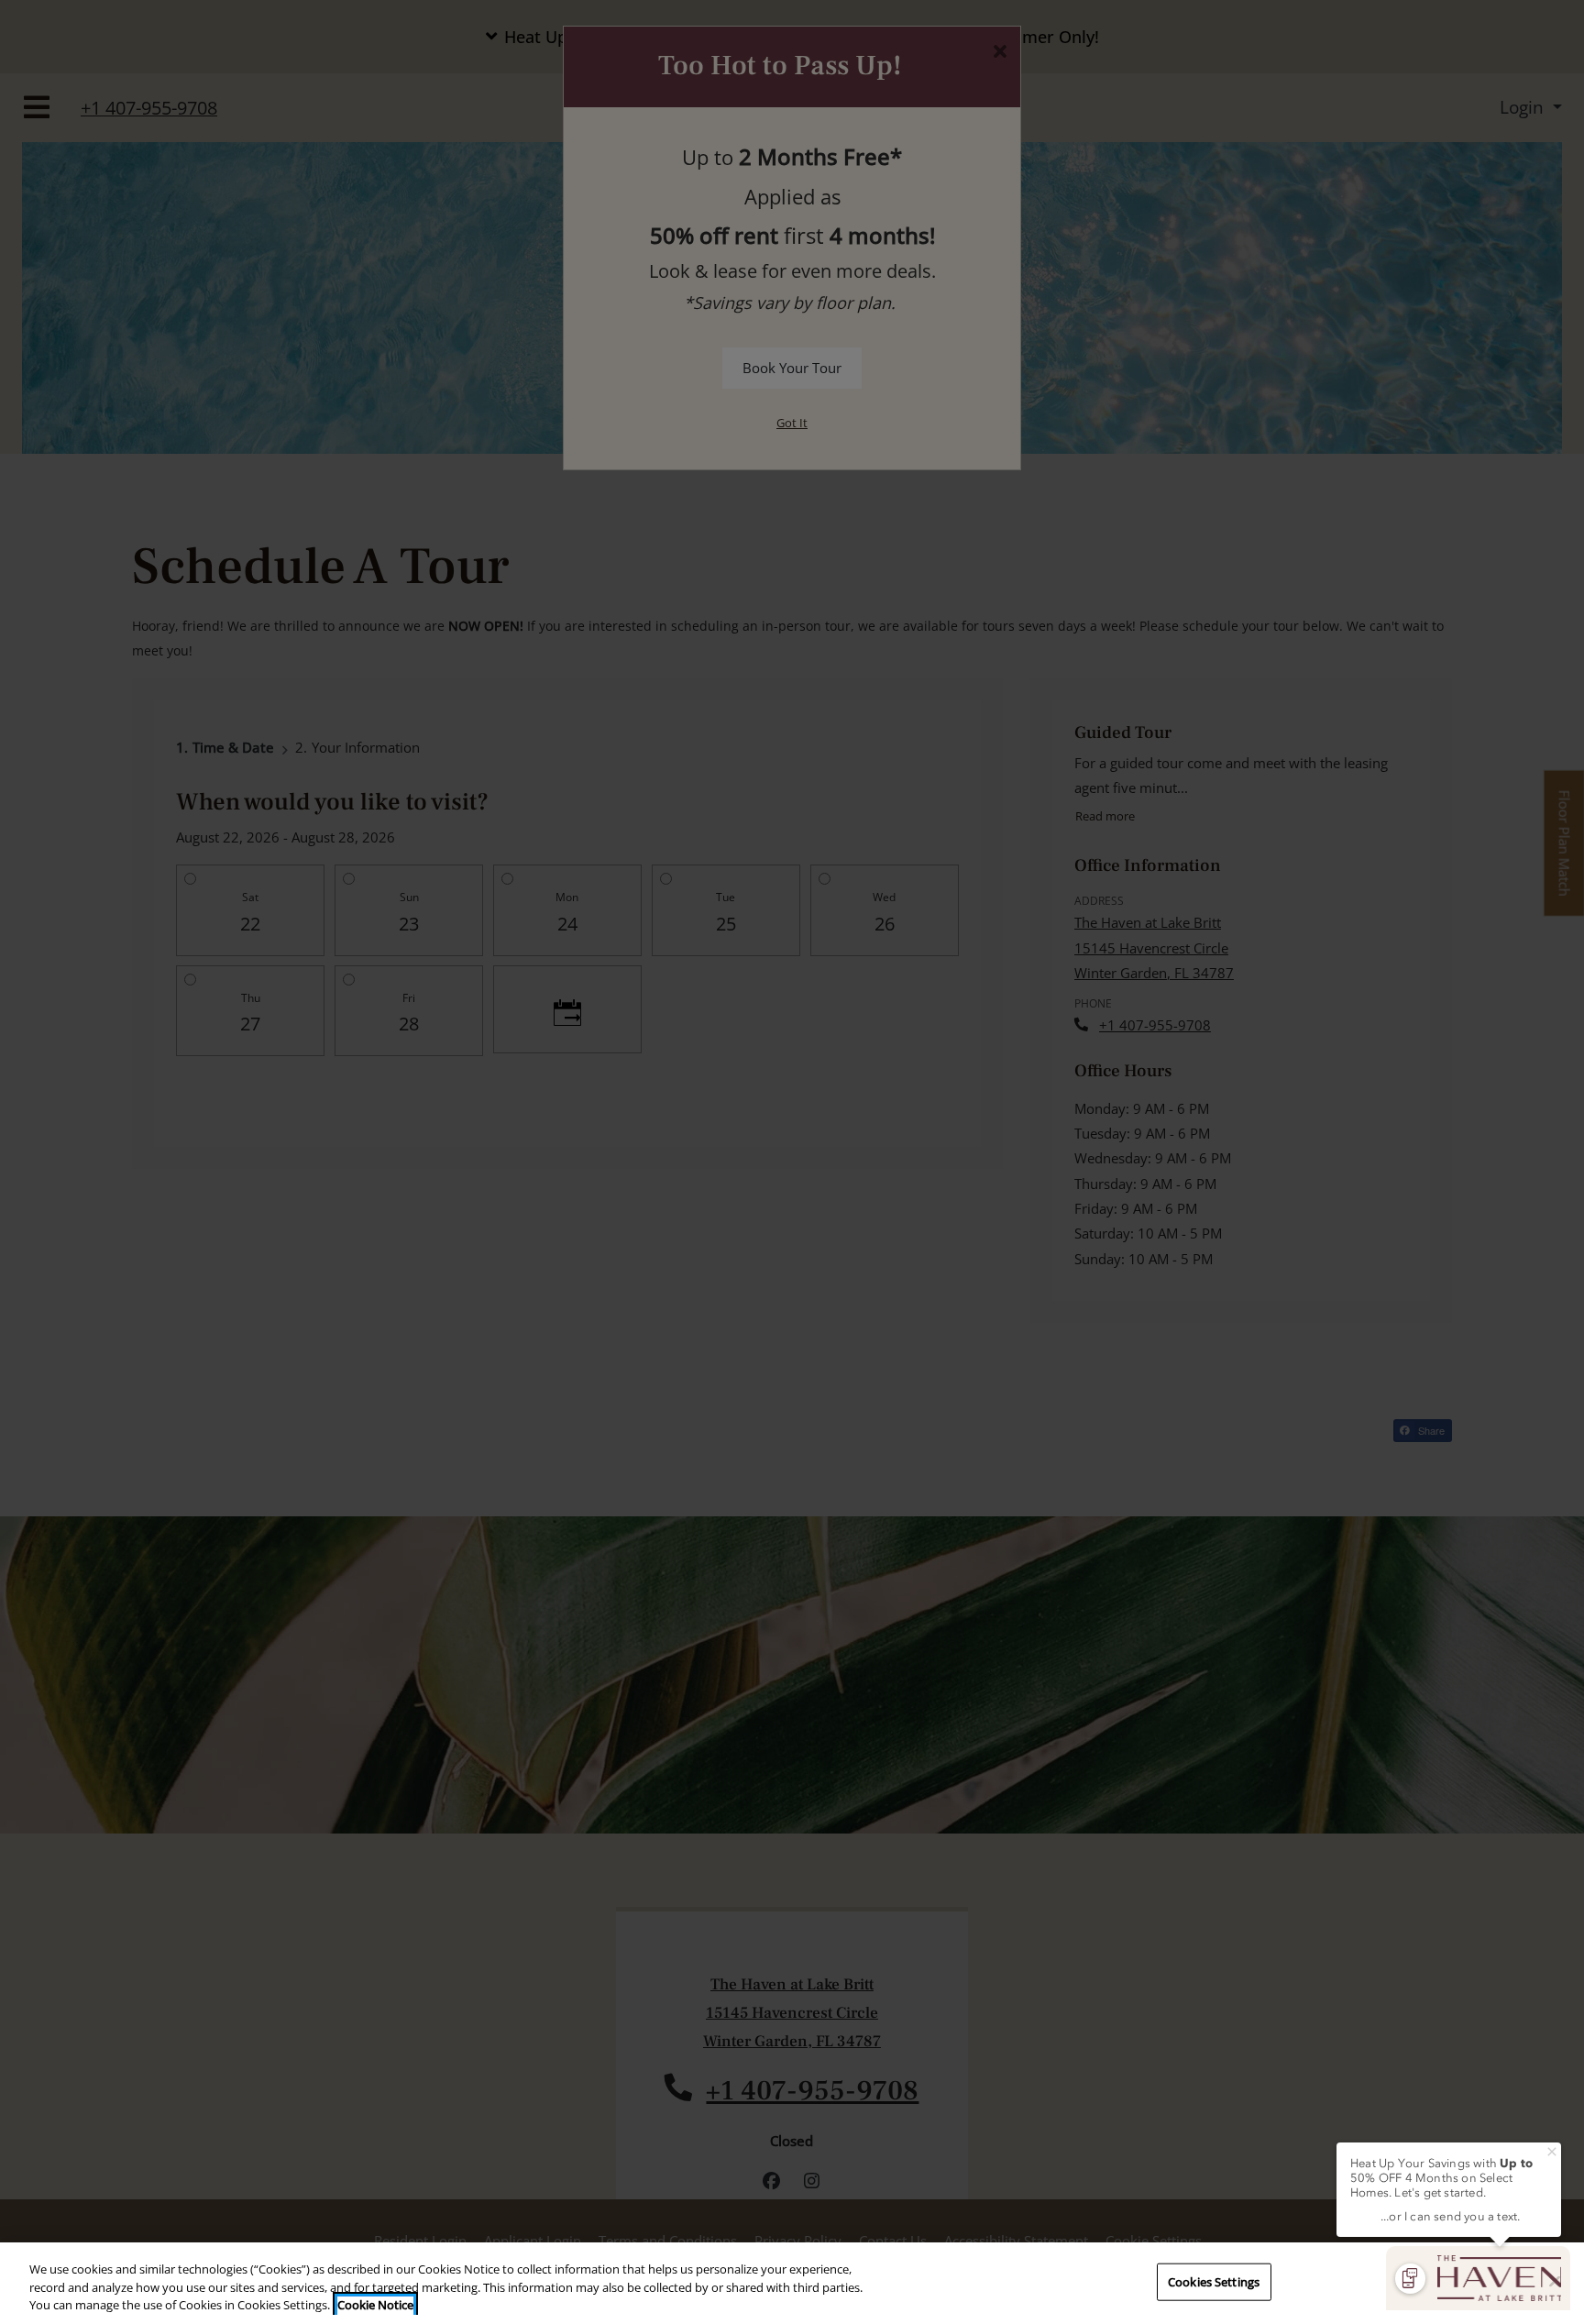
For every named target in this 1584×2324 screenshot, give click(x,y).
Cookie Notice (375, 2305)
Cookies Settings (1214, 2281)
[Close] (1555, 2281)
